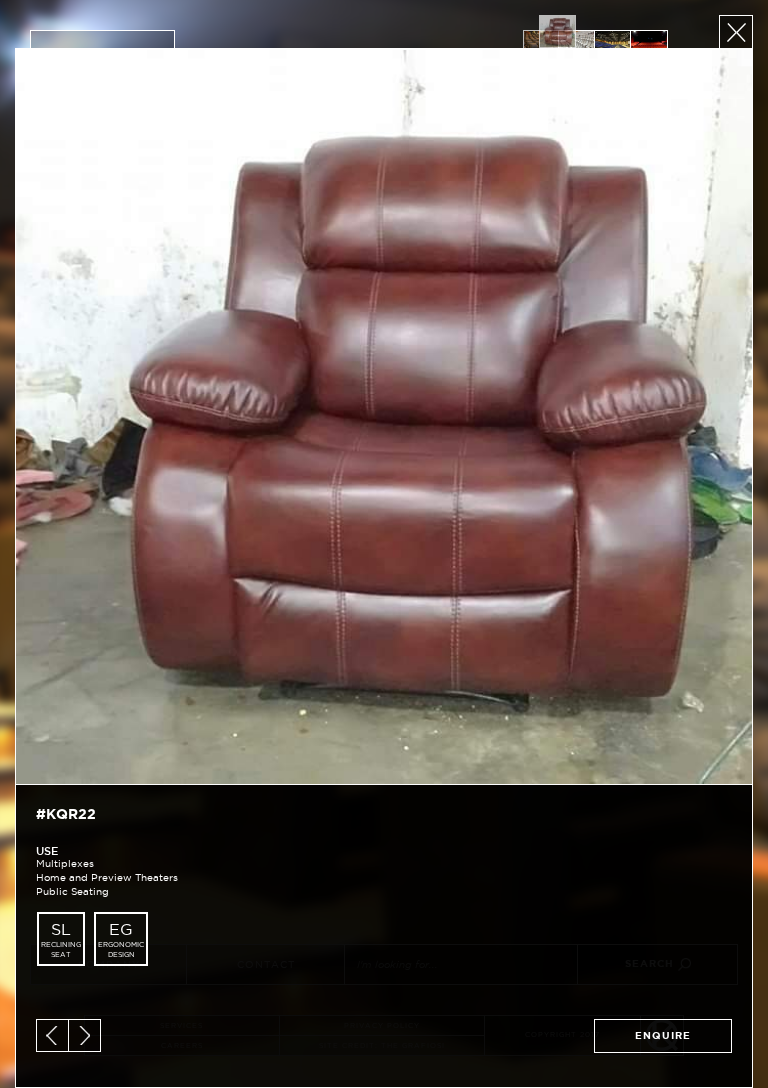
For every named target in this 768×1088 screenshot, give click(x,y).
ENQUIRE (663, 1035)
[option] (557, 31)
